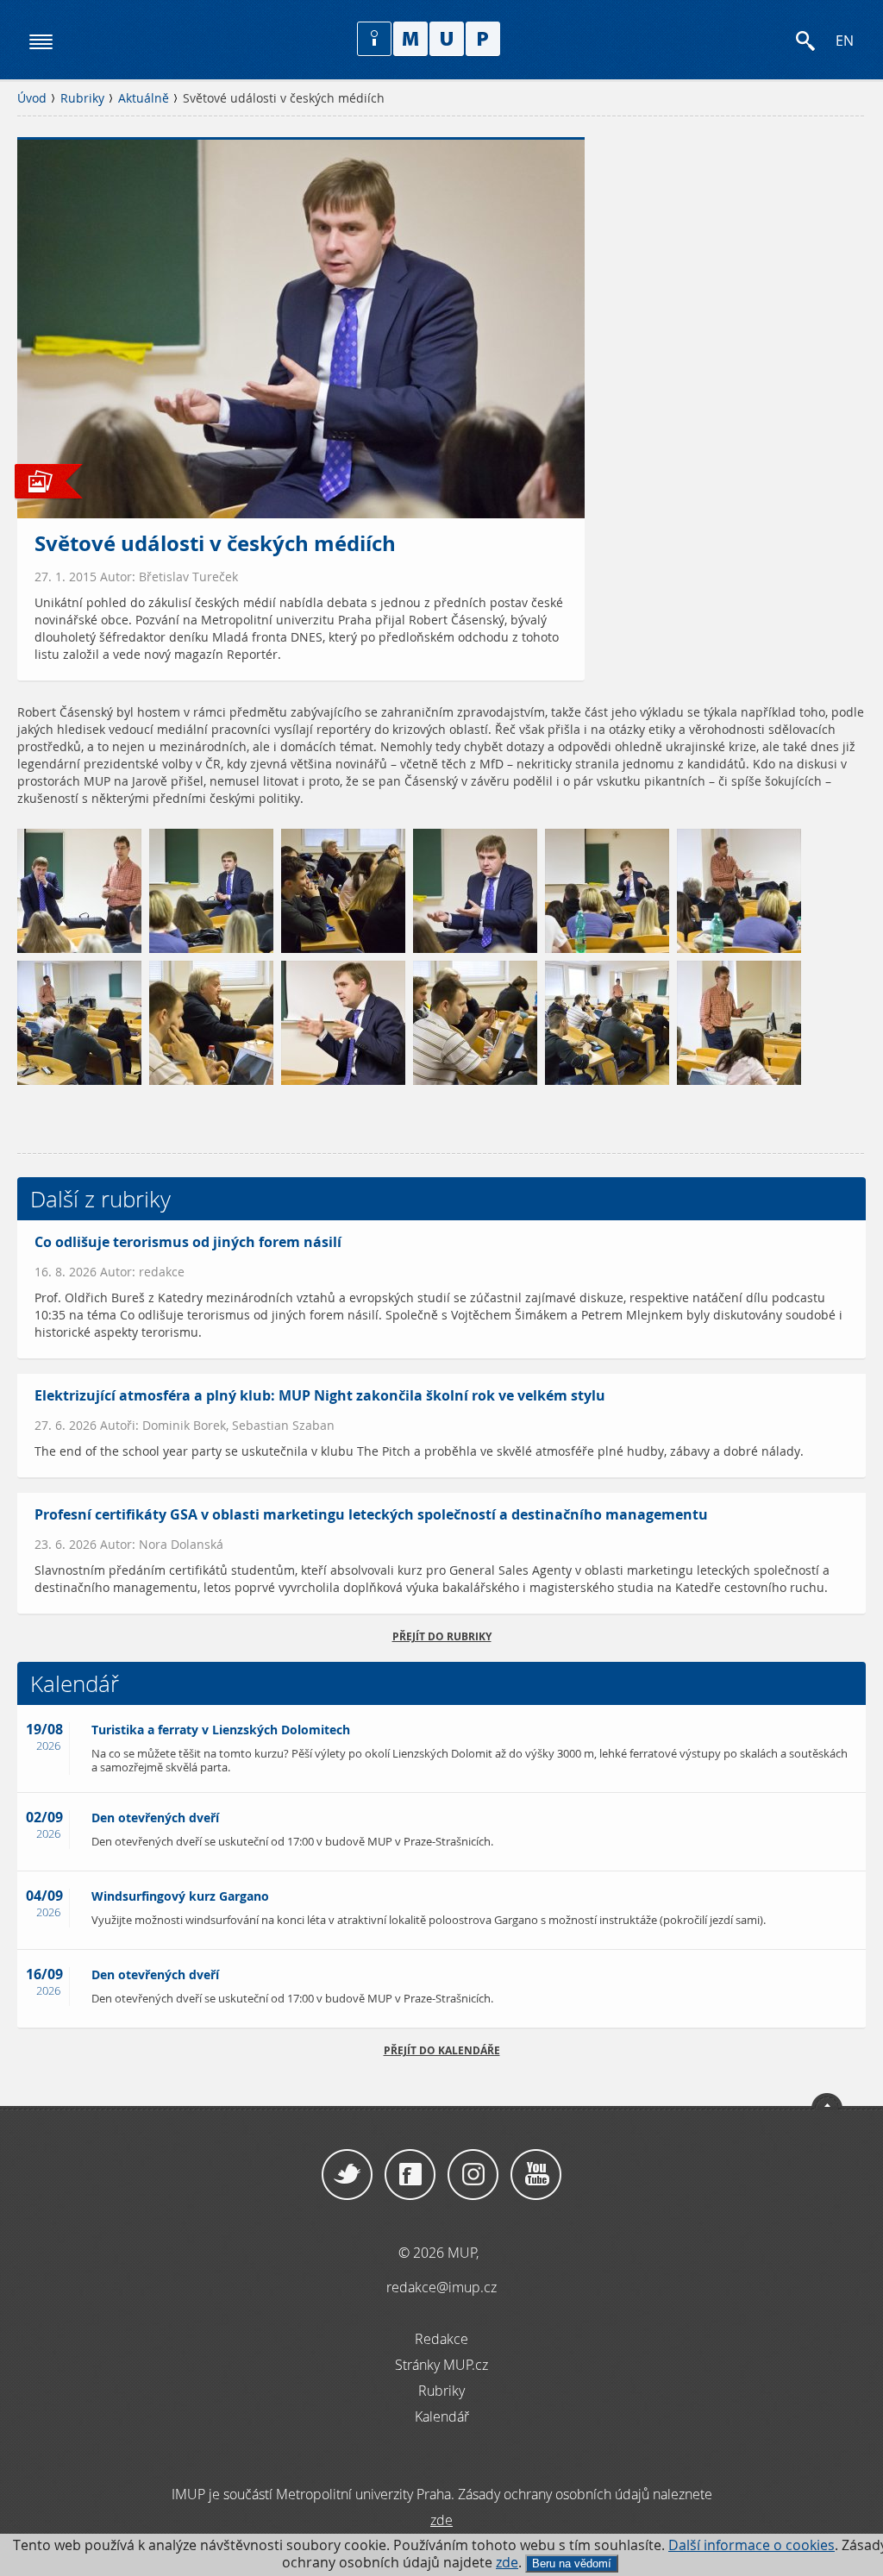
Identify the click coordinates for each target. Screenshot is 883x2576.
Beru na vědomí (572, 2563)
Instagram (473, 2175)
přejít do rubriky (442, 1636)
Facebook (410, 2175)
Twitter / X (347, 2175)
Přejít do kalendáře (442, 2050)
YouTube (536, 2175)
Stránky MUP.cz (441, 2365)
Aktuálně (144, 98)
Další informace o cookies (751, 2545)
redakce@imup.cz (441, 2287)
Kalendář (442, 2416)
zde (507, 2563)
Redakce (441, 2339)
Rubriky (82, 98)
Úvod (32, 98)
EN (845, 41)
